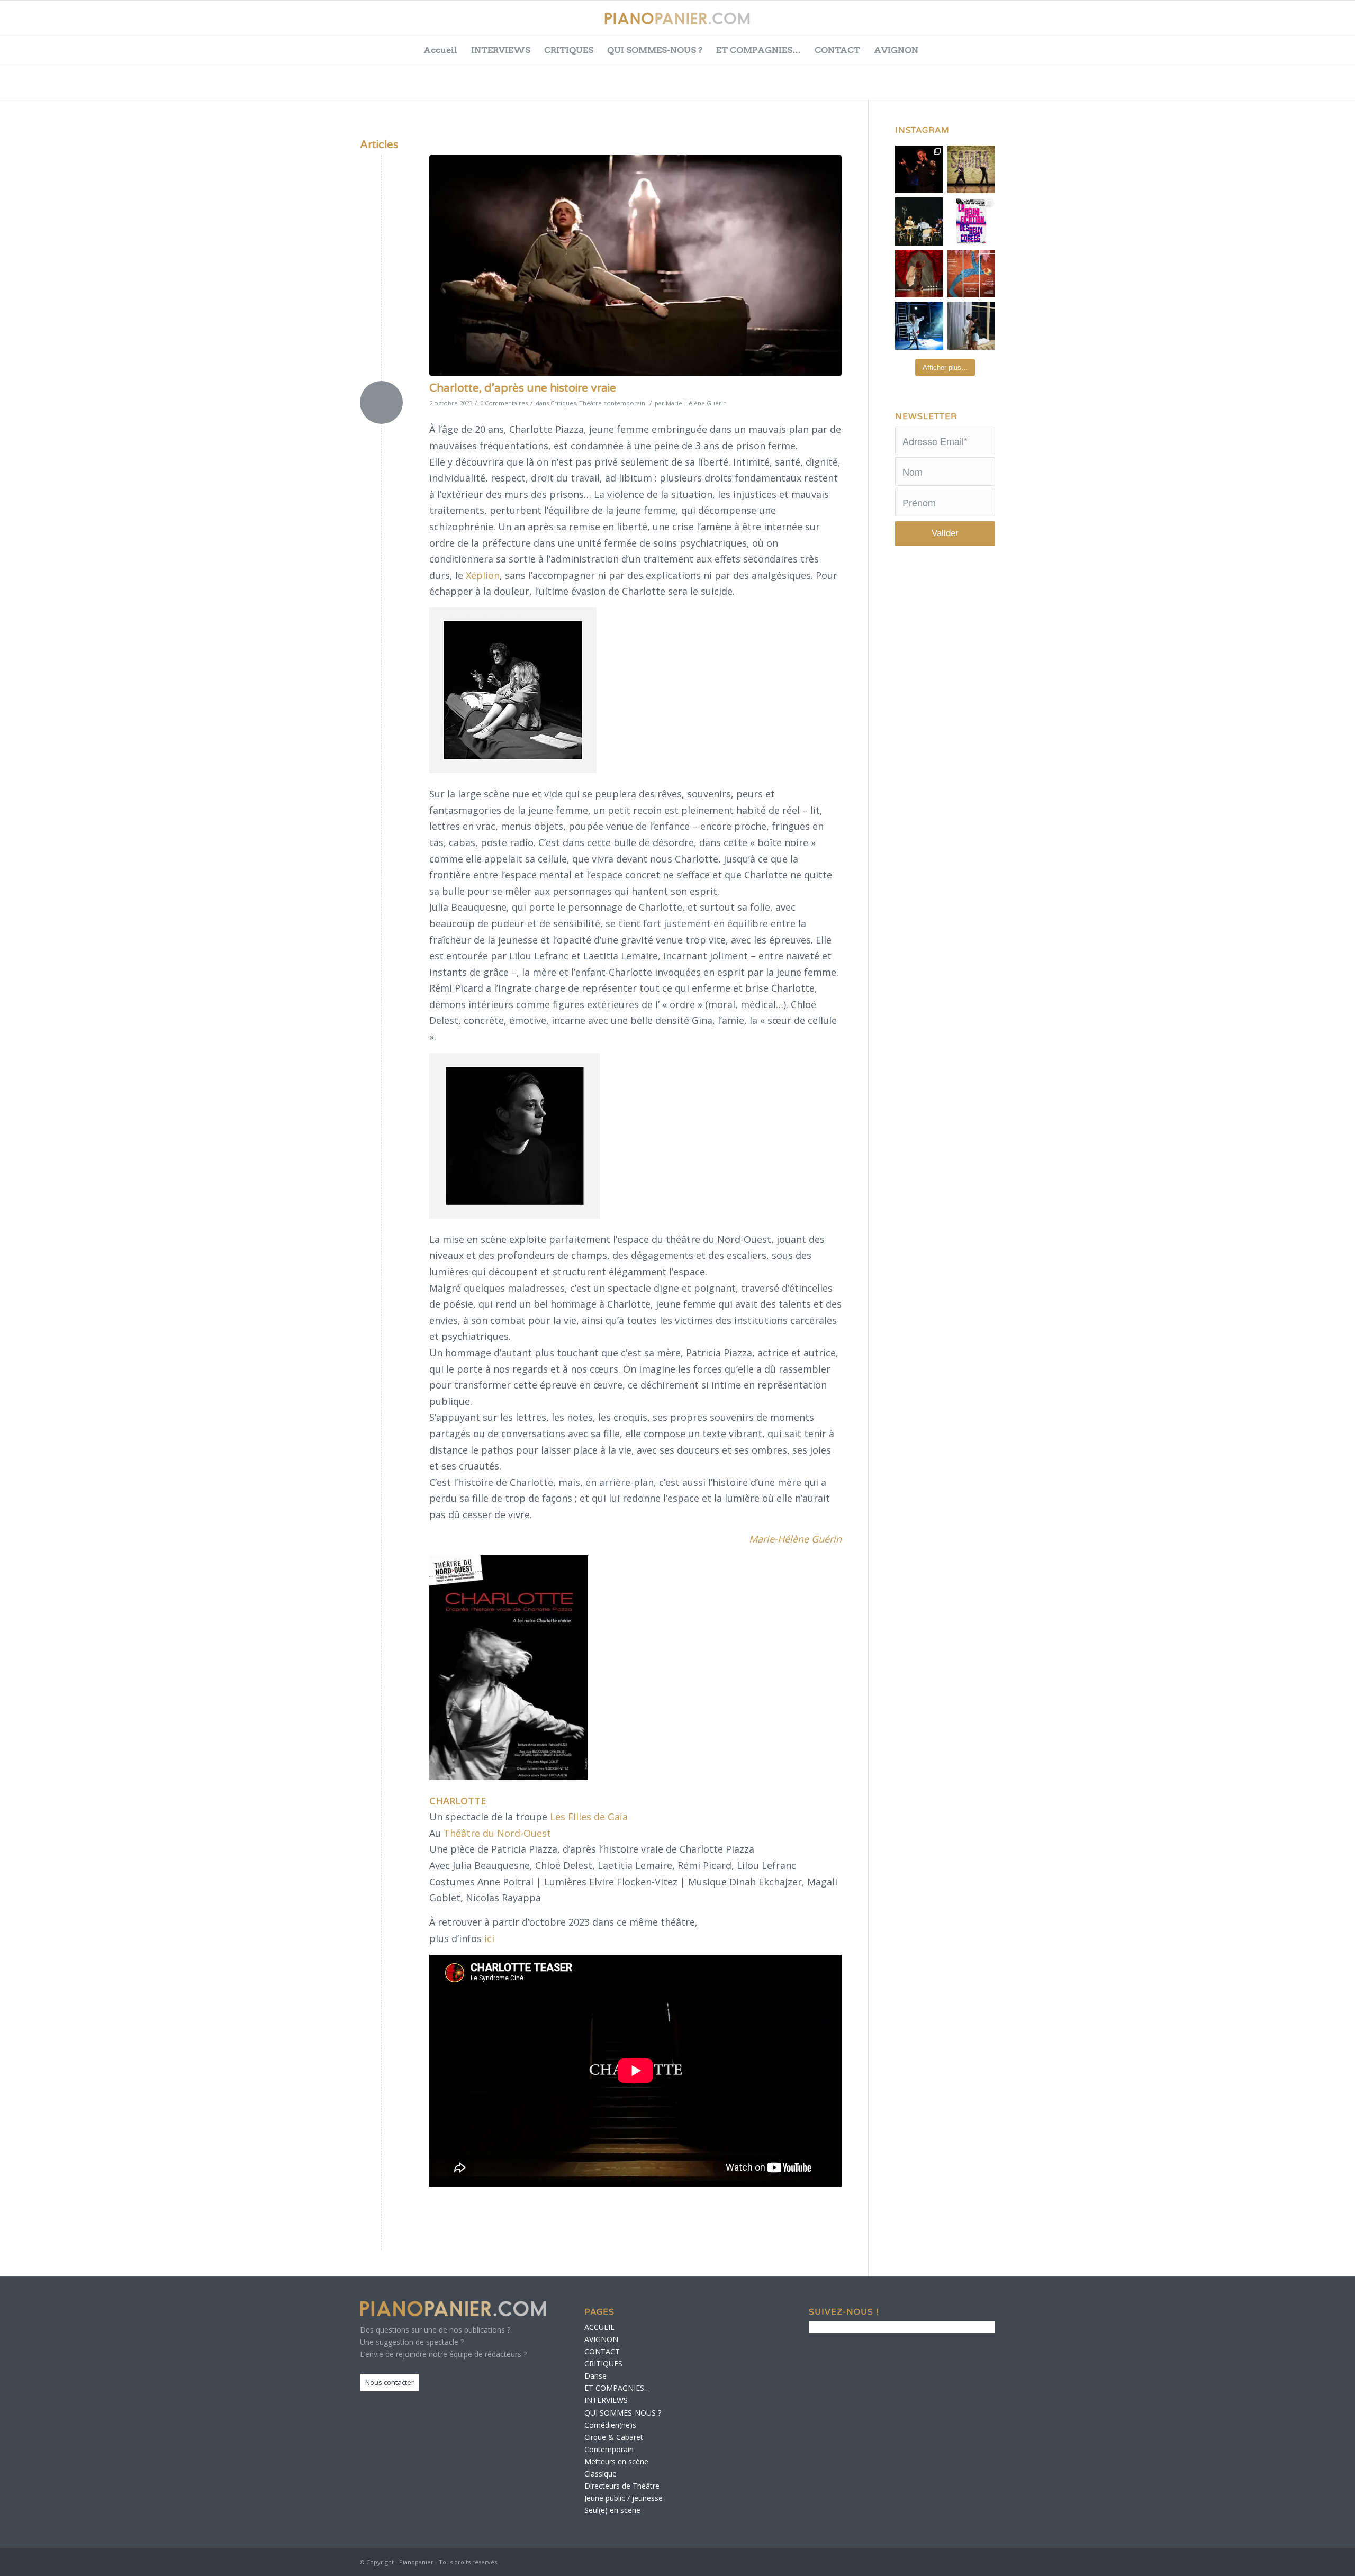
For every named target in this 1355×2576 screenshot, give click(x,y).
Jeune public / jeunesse (624, 2498)
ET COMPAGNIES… (758, 50)
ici (489, 1938)
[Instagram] (1315, 24)
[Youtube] (1288, 24)
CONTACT (837, 50)
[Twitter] (1262, 24)
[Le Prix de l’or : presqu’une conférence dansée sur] (972, 170)
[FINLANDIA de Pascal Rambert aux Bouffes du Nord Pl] (972, 326)
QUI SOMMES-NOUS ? (655, 50)
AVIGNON (896, 50)
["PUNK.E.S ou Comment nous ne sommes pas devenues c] (919, 326)
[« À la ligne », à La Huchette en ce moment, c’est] (972, 274)
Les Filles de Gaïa (589, 1817)
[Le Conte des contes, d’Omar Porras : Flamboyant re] (919, 274)
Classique (600, 2474)
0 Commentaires (504, 403)
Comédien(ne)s (610, 2425)
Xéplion (483, 575)
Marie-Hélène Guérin (696, 403)
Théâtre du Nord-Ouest (497, 1833)
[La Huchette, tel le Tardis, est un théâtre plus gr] (919, 170)
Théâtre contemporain (612, 403)
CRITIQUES (569, 50)
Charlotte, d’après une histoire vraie (523, 388)
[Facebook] (1235, 24)
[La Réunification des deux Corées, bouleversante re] (972, 221)
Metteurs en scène (616, 2461)
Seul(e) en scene (612, 2510)
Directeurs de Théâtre (622, 2486)
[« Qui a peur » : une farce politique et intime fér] (919, 221)
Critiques (563, 403)
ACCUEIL (599, 2327)
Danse (595, 2376)
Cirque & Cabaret (614, 2437)
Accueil (440, 50)
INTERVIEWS (501, 50)
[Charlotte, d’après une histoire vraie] (635, 265)
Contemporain (609, 2449)
